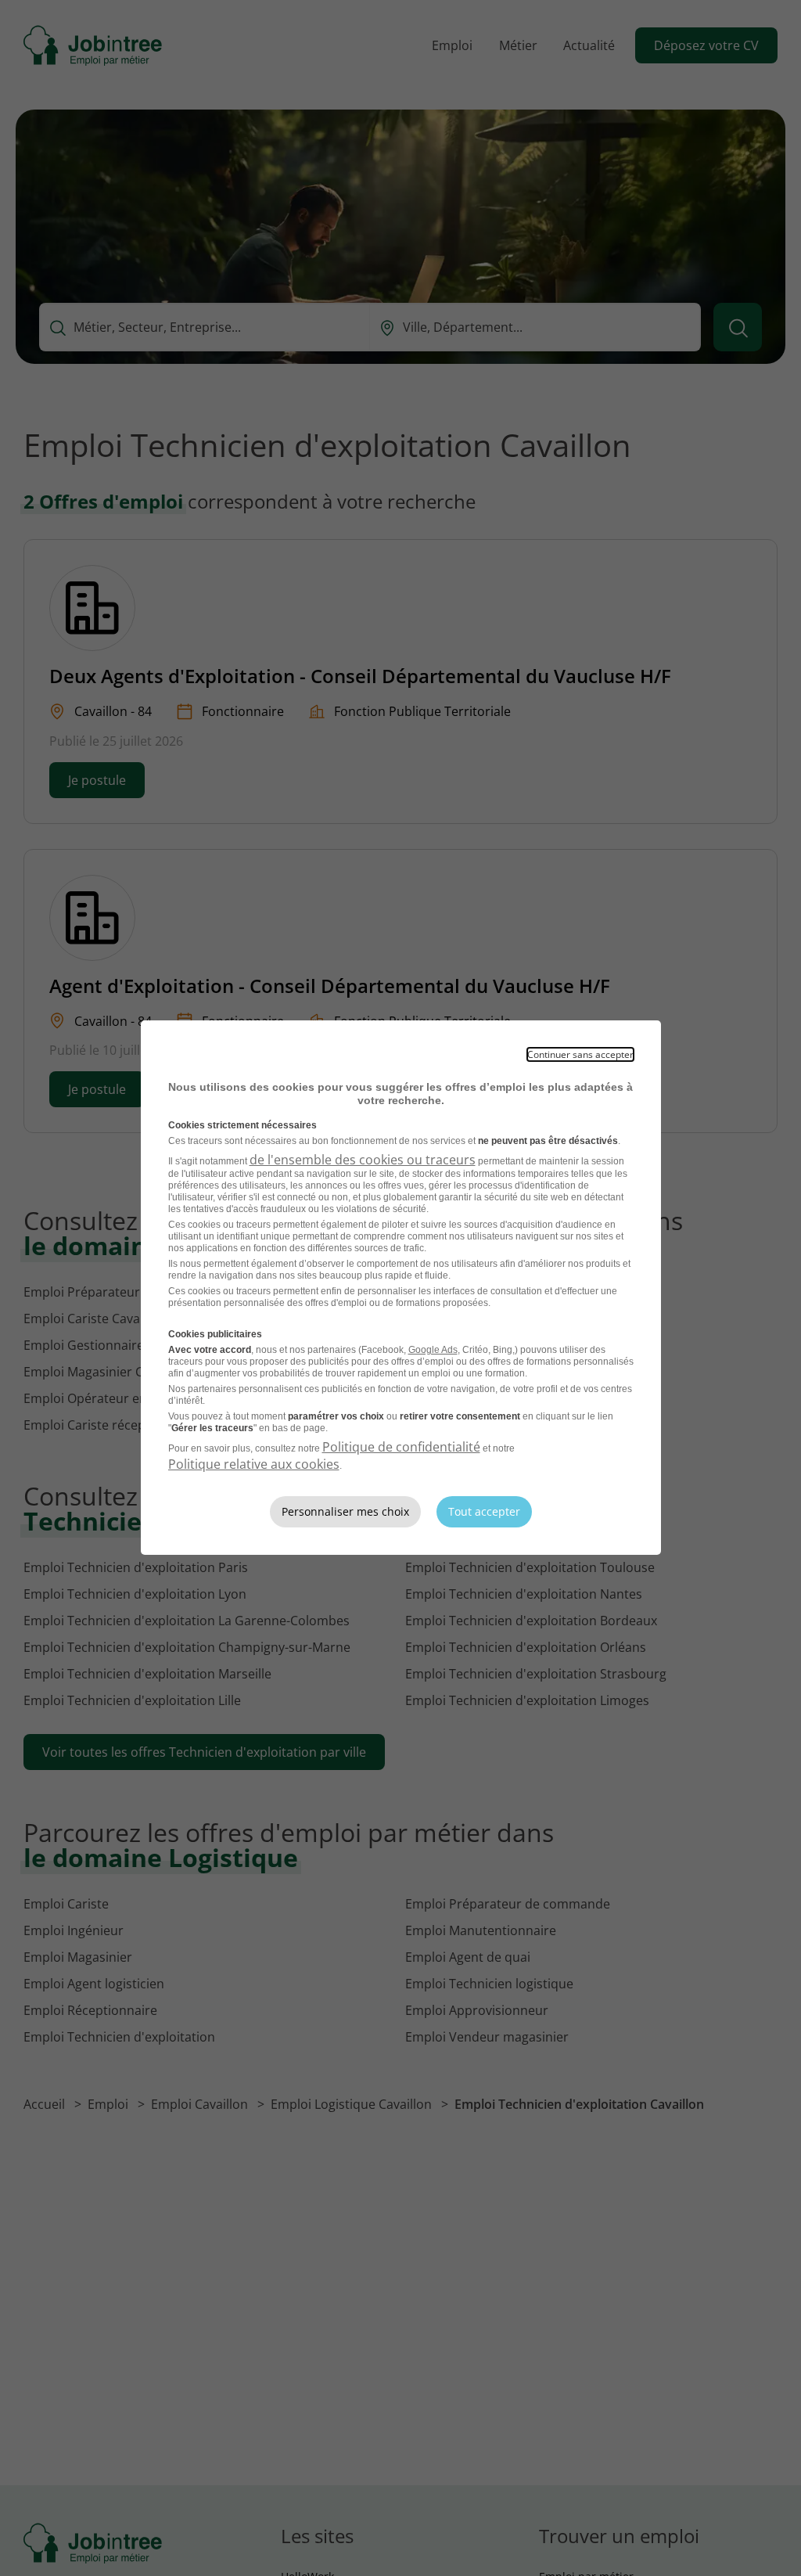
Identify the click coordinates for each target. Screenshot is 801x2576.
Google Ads (433, 1350)
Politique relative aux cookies (254, 1464)
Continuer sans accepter (580, 1054)
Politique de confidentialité (401, 1447)
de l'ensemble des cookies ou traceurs (363, 1160)
